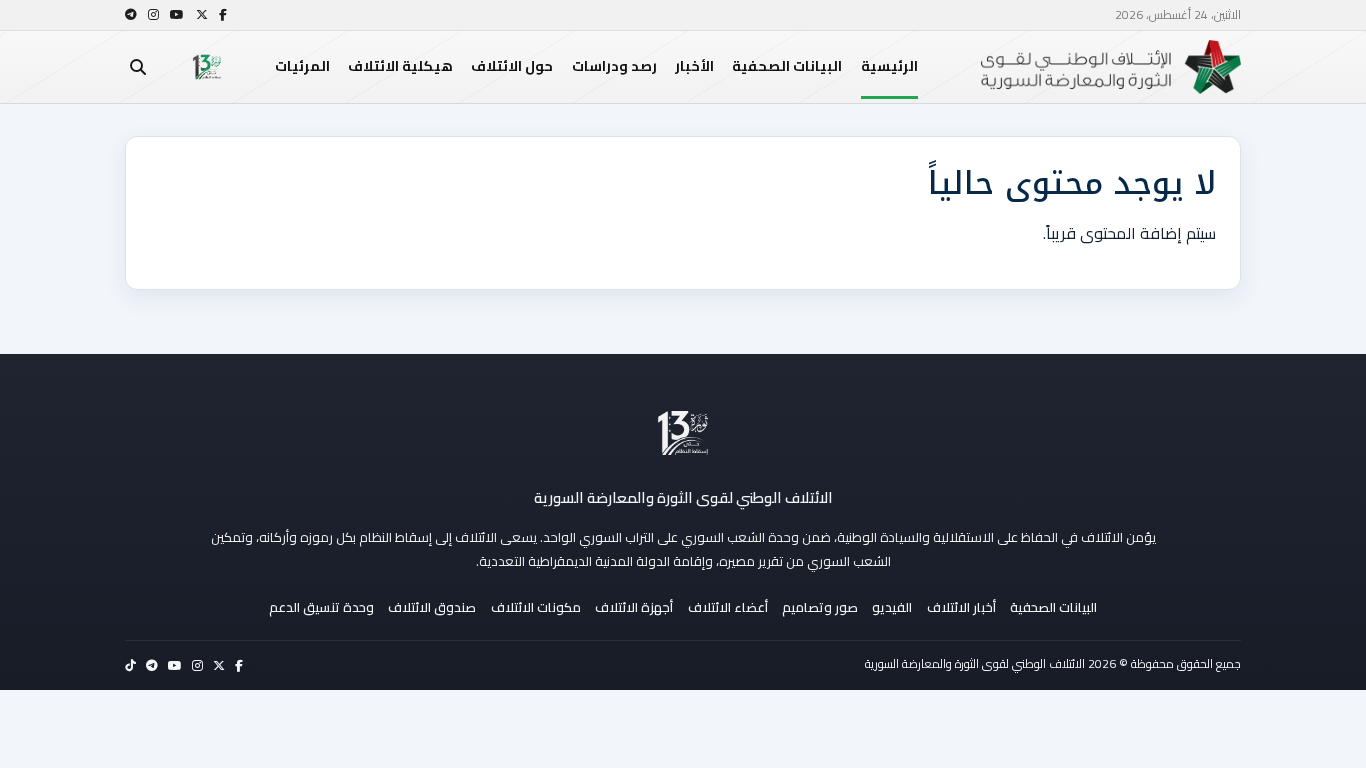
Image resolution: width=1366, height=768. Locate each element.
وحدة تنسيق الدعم (321, 607)
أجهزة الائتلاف (634, 607)
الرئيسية (889, 66)
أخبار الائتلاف (961, 607)
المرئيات (302, 66)
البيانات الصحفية (787, 66)
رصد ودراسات (614, 66)
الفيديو (892, 607)
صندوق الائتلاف (432, 607)
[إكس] (202, 14)
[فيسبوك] (223, 14)
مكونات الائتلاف (536, 607)
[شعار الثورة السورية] (207, 67)
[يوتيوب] (177, 14)
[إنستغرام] (153, 14)
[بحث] (138, 67)
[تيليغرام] (131, 14)
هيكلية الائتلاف (400, 66)
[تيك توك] (130, 665)
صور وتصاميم (820, 607)
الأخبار (694, 66)
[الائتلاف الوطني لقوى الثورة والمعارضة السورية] (683, 433)
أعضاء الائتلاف (728, 607)
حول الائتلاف (512, 66)
